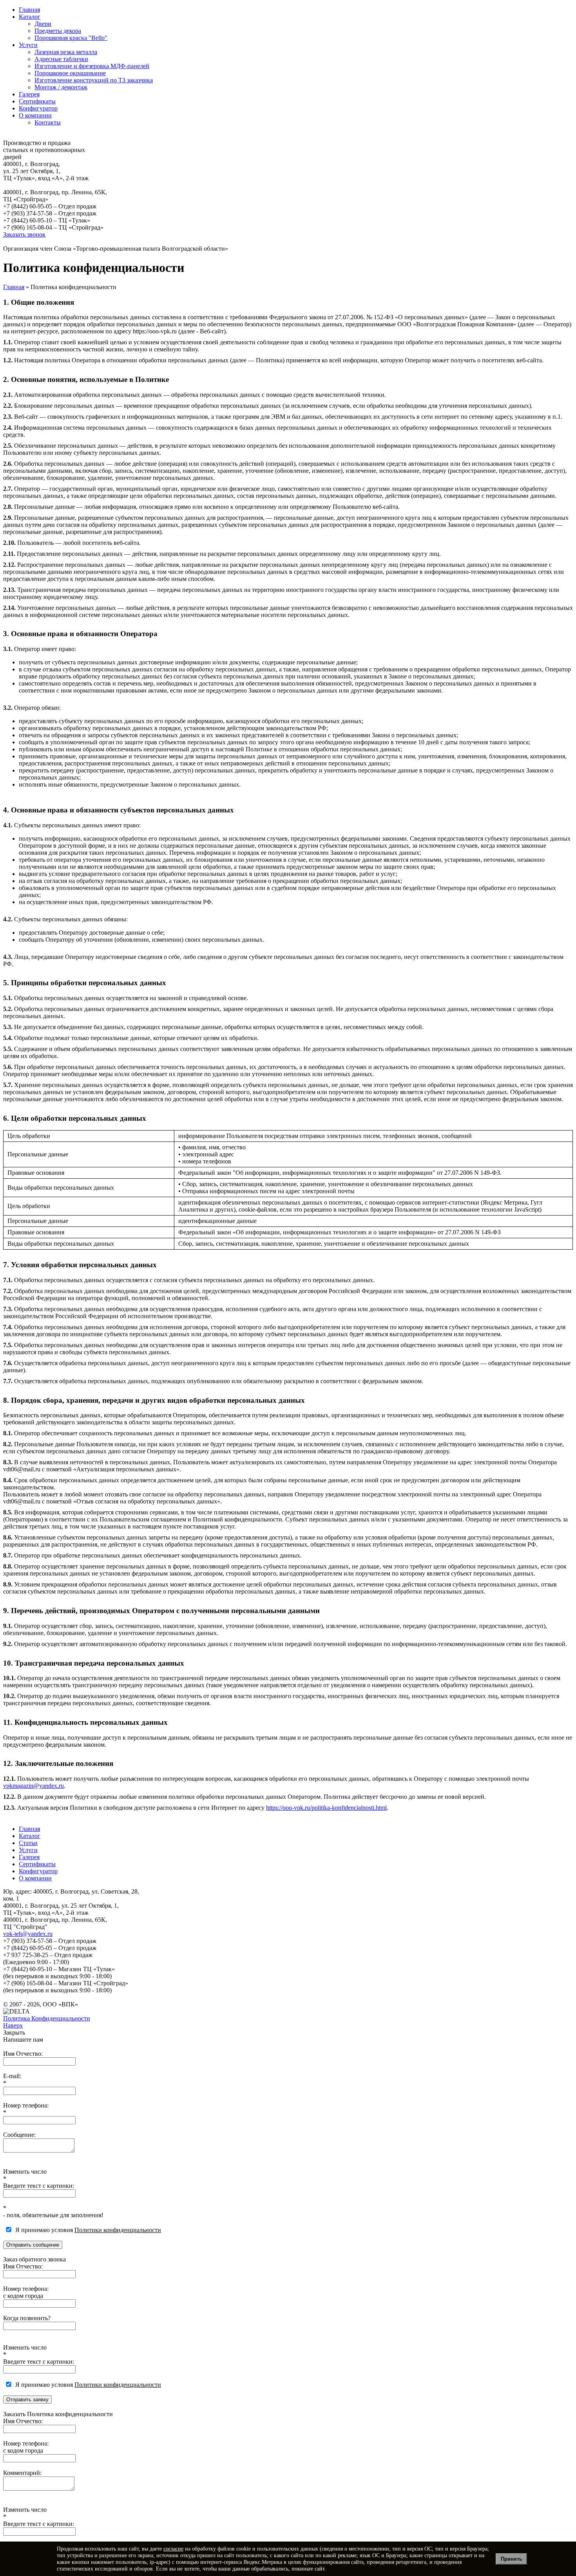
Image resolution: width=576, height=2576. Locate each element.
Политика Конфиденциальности (47, 2018)
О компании (35, 115)
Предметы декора (58, 31)
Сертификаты (37, 101)
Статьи (28, 1843)
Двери (43, 24)
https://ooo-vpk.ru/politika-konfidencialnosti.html (326, 1808)
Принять (512, 2559)
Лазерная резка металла (66, 52)
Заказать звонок (24, 234)
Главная (29, 10)
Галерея (29, 94)
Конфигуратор (38, 108)
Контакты (48, 122)
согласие (173, 2549)
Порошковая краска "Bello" (71, 38)
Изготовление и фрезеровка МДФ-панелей (92, 66)
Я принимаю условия (87, 2230)
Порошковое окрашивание (70, 73)
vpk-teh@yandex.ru (28, 1934)
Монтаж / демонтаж (61, 87)
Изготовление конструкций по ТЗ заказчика (94, 80)
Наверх (13, 2025)
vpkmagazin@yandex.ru (34, 1786)
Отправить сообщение (33, 2245)
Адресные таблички (61, 59)
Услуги (28, 45)
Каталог (30, 17)
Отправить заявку (27, 2400)
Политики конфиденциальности (118, 2230)
